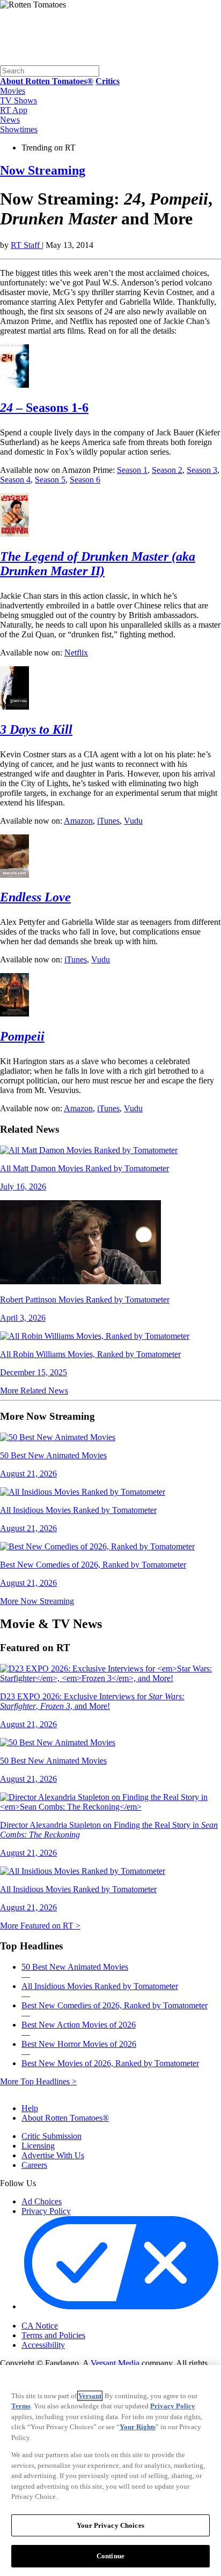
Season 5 (50, 480)
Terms (21, 2406)
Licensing (38, 2146)
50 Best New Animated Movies (75, 1967)
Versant (90, 2396)
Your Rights (138, 2427)
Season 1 (132, 470)
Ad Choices (42, 2201)
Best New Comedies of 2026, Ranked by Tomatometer (115, 2005)
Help (30, 2108)
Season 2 (167, 470)
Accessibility (43, 2345)
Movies (13, 91)
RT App (14, 110)
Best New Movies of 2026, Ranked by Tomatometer (110, 2063)
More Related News (34, 1391)
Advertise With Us (53, 2155)
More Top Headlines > (38, 2081)
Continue (110, 2556)
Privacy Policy (46, 2211)
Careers (34, 2165)
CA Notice (40, 2326)
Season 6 (85, 480)
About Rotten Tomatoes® (65, 2118)
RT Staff (26, 245)
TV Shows (19, 100)
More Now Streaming (37, 1601)
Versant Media (115, 2363)
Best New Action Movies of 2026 (79, 2025)
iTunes (108, 821)
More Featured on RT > (40, 1926)
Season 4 (15, 480)
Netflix (76, 653)
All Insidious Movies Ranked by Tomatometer (100, 1986)
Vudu (133, 821)
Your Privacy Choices (67, 2317)
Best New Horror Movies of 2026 (79, 2044)
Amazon (78, 821)
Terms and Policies (53, 2335)
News (10, 120)
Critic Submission (51, 2136)
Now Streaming (43, 170)
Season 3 (202, 470)
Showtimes (19, 129)
